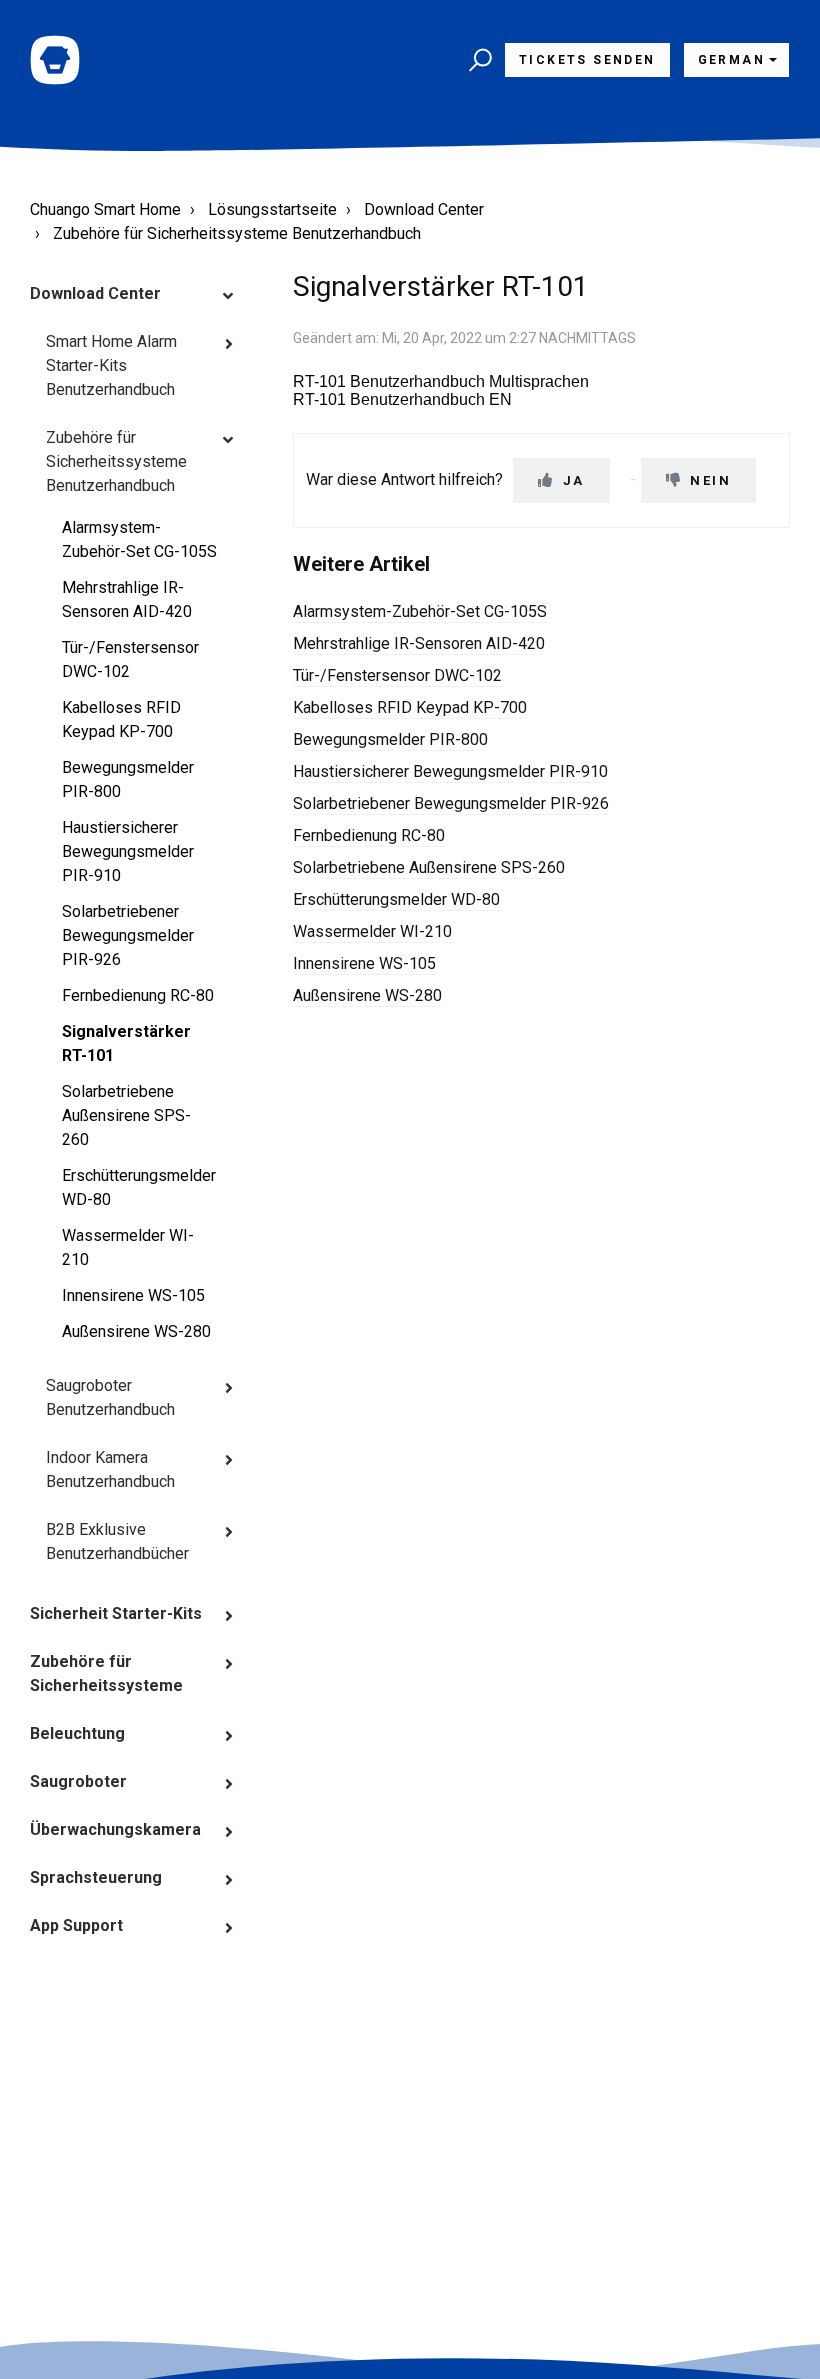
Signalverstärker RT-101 (126, 1043)
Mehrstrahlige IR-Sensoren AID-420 (127, 599)
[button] (477, 60)
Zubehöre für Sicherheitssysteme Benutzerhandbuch (237, 233)
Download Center (424, 209)
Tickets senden (587, 60)
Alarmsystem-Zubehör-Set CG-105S (139, 539)
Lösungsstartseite (272, 209)
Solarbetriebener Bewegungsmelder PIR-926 (128, 935)
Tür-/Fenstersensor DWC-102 (130, 659)
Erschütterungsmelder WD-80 (139, 1187)
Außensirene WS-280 (136, 1331)
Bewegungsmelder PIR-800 (128, 779)
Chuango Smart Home (105, 209)
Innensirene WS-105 (133, 1295)
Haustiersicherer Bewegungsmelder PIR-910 (128, 851)
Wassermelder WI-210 (128, 1247)
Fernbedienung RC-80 (138, 995)
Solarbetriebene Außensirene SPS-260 (126, 1115)
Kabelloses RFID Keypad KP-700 (121, 719)
